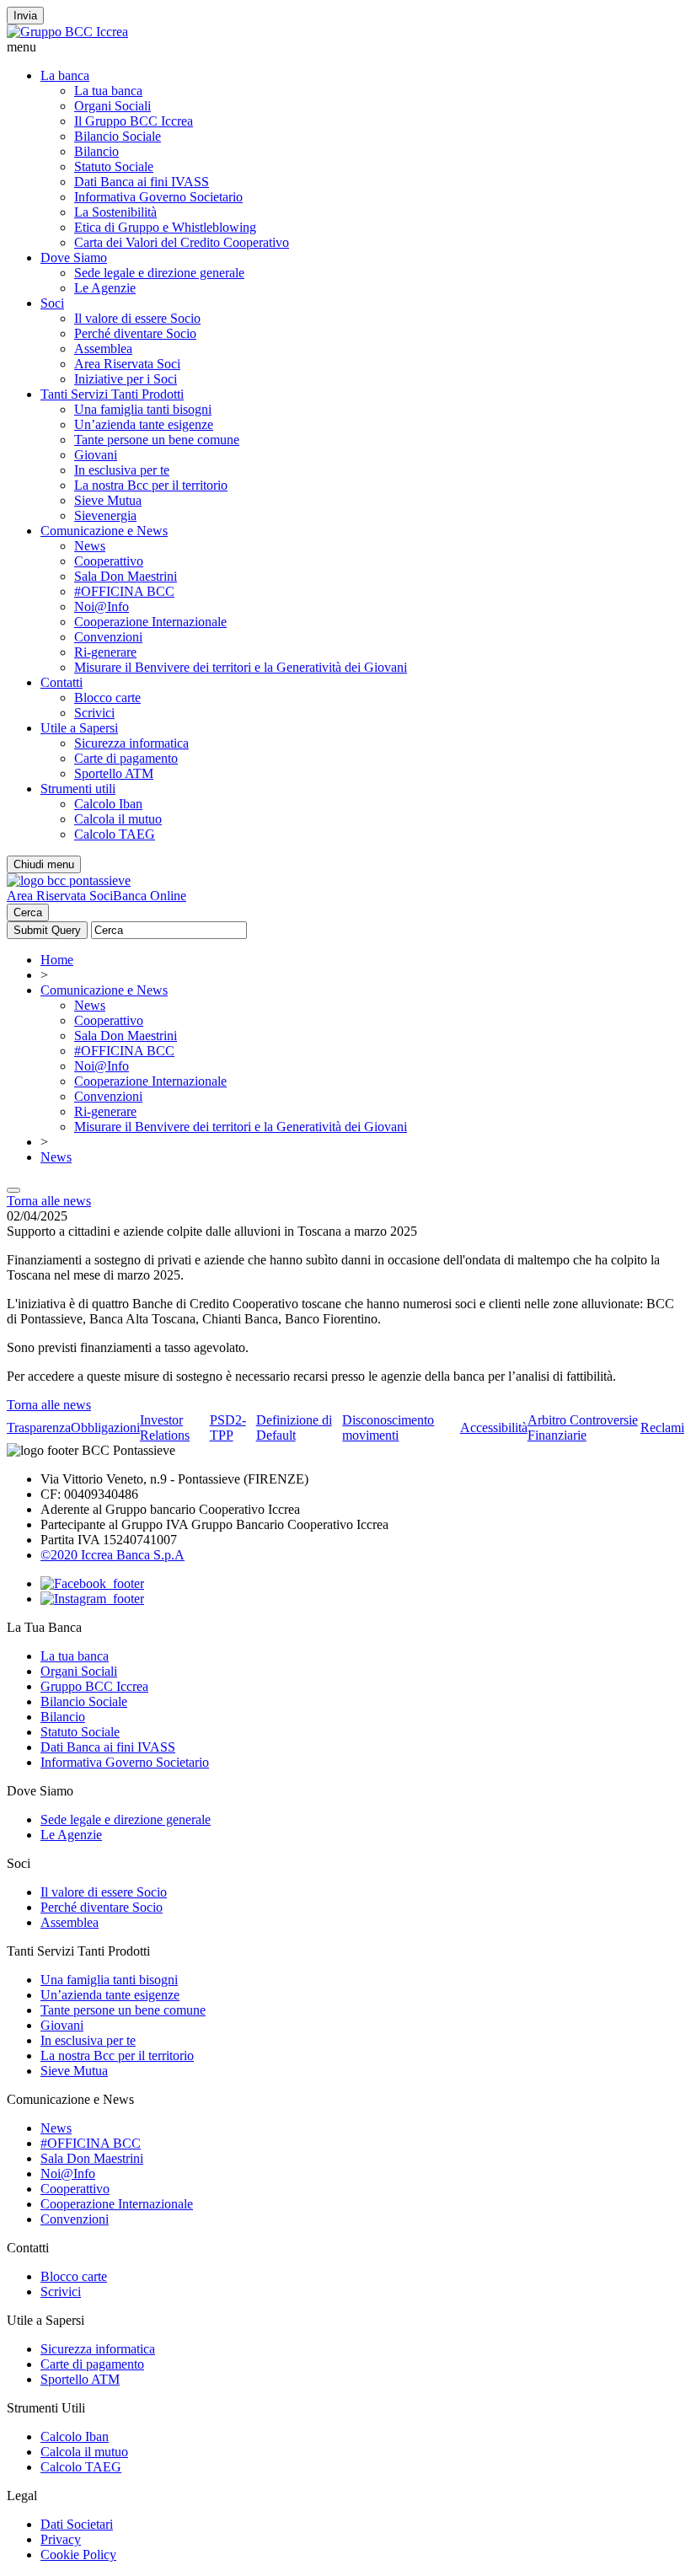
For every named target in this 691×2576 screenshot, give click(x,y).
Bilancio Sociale (118, 136)
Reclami (662, 1428)
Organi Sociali (112, 106)
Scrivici (94, 713)
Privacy (61, 2539)
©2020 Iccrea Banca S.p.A (112, 1555)
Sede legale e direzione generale (159, 273)
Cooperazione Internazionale (150, 622)
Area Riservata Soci (127, 364)
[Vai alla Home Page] (69, 880)
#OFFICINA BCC (124, 591)
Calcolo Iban (108, 804)
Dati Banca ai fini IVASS (142, 182)
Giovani (96, 455)
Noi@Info (102, 606)
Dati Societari (77, 2524)
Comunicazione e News (104, 531)
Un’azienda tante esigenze (144, 424)
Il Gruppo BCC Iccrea (134, 121)
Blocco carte (107, 698)
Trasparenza (39, 1428)
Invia (25, 16)
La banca (65, 75)
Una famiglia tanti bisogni (143, 409)
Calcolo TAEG (115, 834)
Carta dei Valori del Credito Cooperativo (182, 242)
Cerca (28, 912)
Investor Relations (165, 1428)
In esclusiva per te (122, 470)
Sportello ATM (114, 773)
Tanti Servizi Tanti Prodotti (112, 394)
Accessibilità (494, 1428)
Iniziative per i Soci (126, 379)
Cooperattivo (109, 561)
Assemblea (103, 349)
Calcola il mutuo (118, 819)
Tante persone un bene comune (157, 440)
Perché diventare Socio (135, 333)
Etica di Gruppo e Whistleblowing (165, 227)
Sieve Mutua (108, 500)
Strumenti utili (78, 789)
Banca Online (150, 896)
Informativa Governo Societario (158, 197)
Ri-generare (105, 652)
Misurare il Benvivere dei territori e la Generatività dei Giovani (241, 667)
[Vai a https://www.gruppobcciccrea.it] (67, 32)
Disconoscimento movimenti (388, 1428)
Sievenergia (105, 515)
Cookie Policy (78, 2555)
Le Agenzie (105, 288)
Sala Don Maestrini (126, 576)
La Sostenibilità (115, 212)
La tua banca (108, 91)
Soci (52, 303)
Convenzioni (108, 637)
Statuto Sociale (114, 166)
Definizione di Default (294, 1428)
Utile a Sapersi (79, 728)
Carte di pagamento (126, 758)
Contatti (62, 682)
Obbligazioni (105, 1428)
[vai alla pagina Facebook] (92, 1583)
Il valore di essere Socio (137, 318)
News (90, 546)
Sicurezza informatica (131, 743)
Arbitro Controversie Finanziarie (583, 1428)
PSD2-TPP (228, 1428)
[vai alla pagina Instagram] (92, 1599)
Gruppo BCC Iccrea (94, 1686)
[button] (345, 47)
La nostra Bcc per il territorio (151, 485)
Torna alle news (49, 1201)
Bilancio (96, 151)
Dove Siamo (74, 258)
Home (57, 960)
